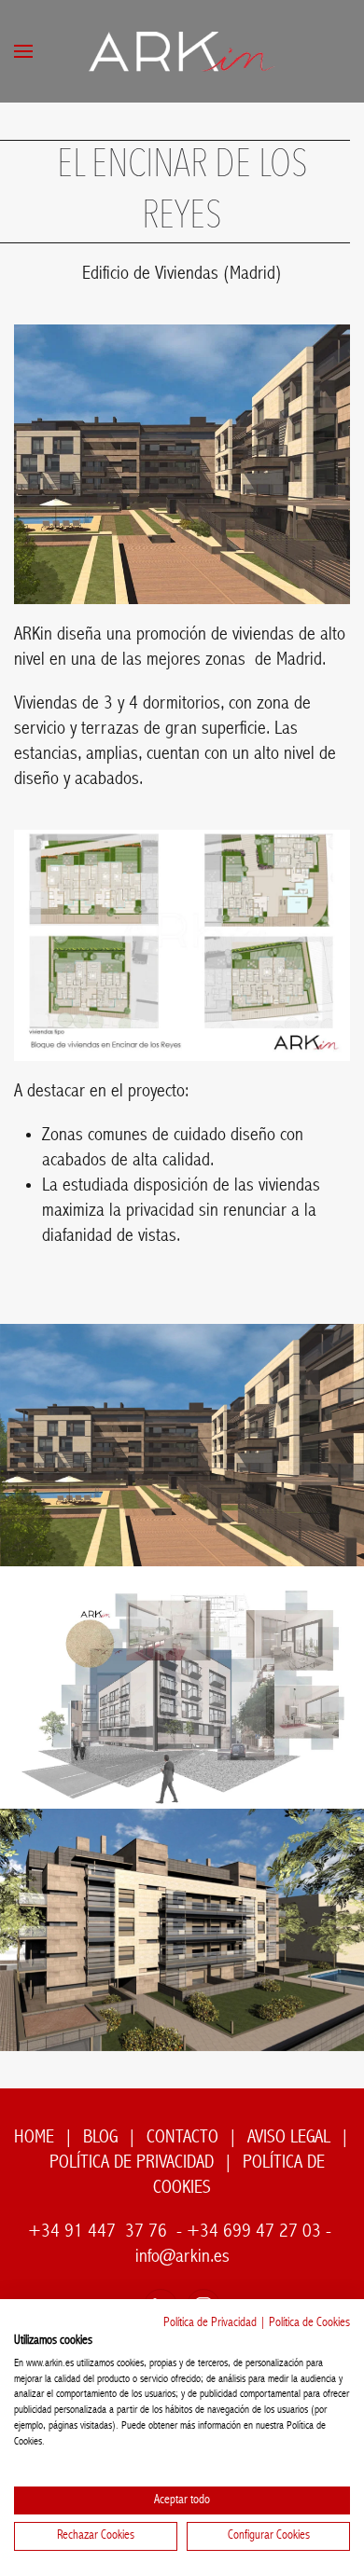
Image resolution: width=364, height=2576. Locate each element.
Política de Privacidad (210, 2323)
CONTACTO (182, 2138)
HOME (34, 2138)
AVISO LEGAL (289, 2138)
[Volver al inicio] (182, 51)
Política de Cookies (309, 2323)
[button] (23, 51)
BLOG (100, 2138)
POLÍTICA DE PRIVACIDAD (132, 2163)
